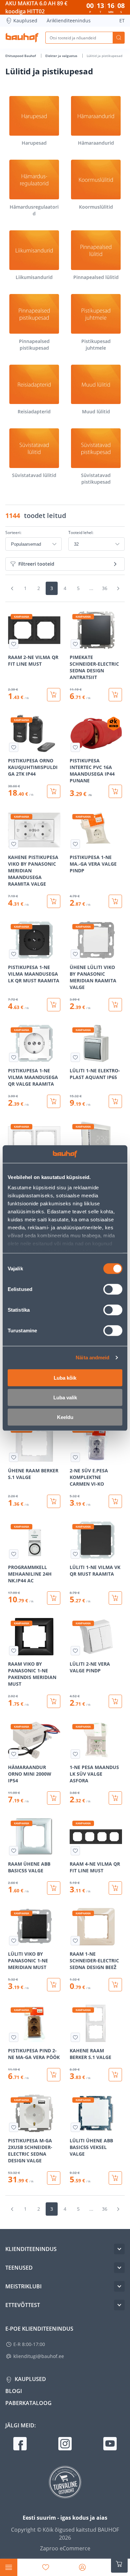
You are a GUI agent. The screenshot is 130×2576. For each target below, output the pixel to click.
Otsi (119, 38)
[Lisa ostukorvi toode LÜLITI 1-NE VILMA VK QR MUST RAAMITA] (115, 1598)
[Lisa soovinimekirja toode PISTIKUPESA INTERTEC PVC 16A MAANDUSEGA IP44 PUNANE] (75, 747)
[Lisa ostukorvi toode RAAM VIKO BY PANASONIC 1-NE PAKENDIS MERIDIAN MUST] (54, 1701)
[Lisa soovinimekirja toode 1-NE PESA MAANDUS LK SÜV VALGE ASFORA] (75, 1754)
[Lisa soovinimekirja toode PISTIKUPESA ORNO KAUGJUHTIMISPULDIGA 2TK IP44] (14, 747)
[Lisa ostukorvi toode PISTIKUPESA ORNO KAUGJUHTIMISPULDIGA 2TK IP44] (54, 791)
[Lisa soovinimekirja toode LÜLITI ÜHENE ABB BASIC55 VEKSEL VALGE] (75, 2127)
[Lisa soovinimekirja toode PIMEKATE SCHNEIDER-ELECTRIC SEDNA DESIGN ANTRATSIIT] (75, 644)
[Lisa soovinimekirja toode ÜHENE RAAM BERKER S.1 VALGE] (14, 1457)
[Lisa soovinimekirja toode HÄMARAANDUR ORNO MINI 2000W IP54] (14, 1754)
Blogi (14, 2391)
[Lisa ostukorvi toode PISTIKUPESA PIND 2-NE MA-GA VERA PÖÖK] (54, 2075)
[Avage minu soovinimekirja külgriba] (46, 2567)
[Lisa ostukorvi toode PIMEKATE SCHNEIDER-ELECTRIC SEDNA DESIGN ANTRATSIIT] (115, 695)
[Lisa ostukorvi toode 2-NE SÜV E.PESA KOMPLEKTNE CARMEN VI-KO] (115, 1501)
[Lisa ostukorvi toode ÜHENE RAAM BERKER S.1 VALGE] (54, 1501)
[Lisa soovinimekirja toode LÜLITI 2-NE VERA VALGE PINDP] (75, 1651)
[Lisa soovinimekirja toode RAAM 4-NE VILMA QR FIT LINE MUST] (75, 1851)
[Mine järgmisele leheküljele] (118, 588)
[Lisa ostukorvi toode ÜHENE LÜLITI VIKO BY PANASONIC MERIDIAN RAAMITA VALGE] (115, 1005)
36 (105, 588)
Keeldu (65, 1417)
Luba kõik (65, 1377)
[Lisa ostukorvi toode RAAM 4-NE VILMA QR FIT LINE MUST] (115, 1888)
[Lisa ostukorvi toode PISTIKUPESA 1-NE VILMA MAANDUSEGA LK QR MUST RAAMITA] (54, 1005)
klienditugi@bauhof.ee (39, 2356)
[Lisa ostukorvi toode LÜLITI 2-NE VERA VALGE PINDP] (115, 1701)
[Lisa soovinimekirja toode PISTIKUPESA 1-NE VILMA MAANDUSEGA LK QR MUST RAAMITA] (14, 954)
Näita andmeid (92, 1357)
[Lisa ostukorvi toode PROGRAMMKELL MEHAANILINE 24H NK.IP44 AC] (54, 1598)
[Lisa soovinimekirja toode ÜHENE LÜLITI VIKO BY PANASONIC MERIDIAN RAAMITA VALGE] (75, 954)
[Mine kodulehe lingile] (22, 38)
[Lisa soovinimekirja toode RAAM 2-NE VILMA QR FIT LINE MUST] (14, 644)
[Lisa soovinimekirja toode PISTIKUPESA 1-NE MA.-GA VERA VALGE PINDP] (75, 844)
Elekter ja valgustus (62, 56)
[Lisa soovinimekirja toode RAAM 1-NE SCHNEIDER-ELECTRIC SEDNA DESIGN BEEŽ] (75, 1941)
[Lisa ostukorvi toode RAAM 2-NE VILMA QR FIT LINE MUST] (54, 695)
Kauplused (25, 20)
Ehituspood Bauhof (21, 56)
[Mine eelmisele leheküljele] (12, 588)
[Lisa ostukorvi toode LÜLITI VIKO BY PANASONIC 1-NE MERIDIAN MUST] (54, 1985)
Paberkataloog (28, 2403)
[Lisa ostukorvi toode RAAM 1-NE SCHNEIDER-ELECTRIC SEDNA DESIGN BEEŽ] (115, 1985)
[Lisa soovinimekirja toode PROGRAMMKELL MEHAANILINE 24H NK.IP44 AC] (14, 1554)
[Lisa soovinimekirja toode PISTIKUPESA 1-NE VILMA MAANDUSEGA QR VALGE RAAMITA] (14, 1057)
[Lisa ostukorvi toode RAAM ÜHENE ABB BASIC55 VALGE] (54, 1888)
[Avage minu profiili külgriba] (82, 2567)
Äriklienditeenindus (69, 20)
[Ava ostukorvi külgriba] (119, 2564)
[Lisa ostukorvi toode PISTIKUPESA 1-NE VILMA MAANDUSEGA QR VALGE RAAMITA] (54, 1101)
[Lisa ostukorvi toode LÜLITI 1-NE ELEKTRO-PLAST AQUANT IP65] (115, 1101)
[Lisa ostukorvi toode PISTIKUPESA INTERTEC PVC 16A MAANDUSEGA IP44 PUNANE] (115, 791)
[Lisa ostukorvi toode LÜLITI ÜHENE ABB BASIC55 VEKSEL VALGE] (115, 2178)
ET (122, 20)
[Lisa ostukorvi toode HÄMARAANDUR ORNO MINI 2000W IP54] (54, 1798)
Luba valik (65, 1397)
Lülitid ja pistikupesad (104, 56)
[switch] (113, 1289)
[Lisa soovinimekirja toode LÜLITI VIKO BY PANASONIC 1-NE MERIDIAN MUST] (14, 1941)
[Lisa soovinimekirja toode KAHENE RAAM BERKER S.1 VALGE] (75, 2037)
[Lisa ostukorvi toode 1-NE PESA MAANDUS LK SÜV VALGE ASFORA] (115, 1798)
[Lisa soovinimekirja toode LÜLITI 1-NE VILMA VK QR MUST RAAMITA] (75, 1554)
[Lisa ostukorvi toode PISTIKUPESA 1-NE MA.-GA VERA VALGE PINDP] (115, 901)
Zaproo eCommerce (65, 2548)
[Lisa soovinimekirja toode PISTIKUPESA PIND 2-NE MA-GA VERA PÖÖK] (14, 2037)
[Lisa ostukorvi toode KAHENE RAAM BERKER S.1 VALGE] (115, 2075)
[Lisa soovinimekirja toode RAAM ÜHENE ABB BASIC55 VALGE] (14, 1851)
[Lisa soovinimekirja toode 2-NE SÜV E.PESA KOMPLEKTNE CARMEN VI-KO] (75, 1457)
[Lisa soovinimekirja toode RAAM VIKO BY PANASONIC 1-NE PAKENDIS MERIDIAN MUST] (14, 1651)
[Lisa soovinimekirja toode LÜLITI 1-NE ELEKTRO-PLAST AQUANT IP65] (75, 1057)
